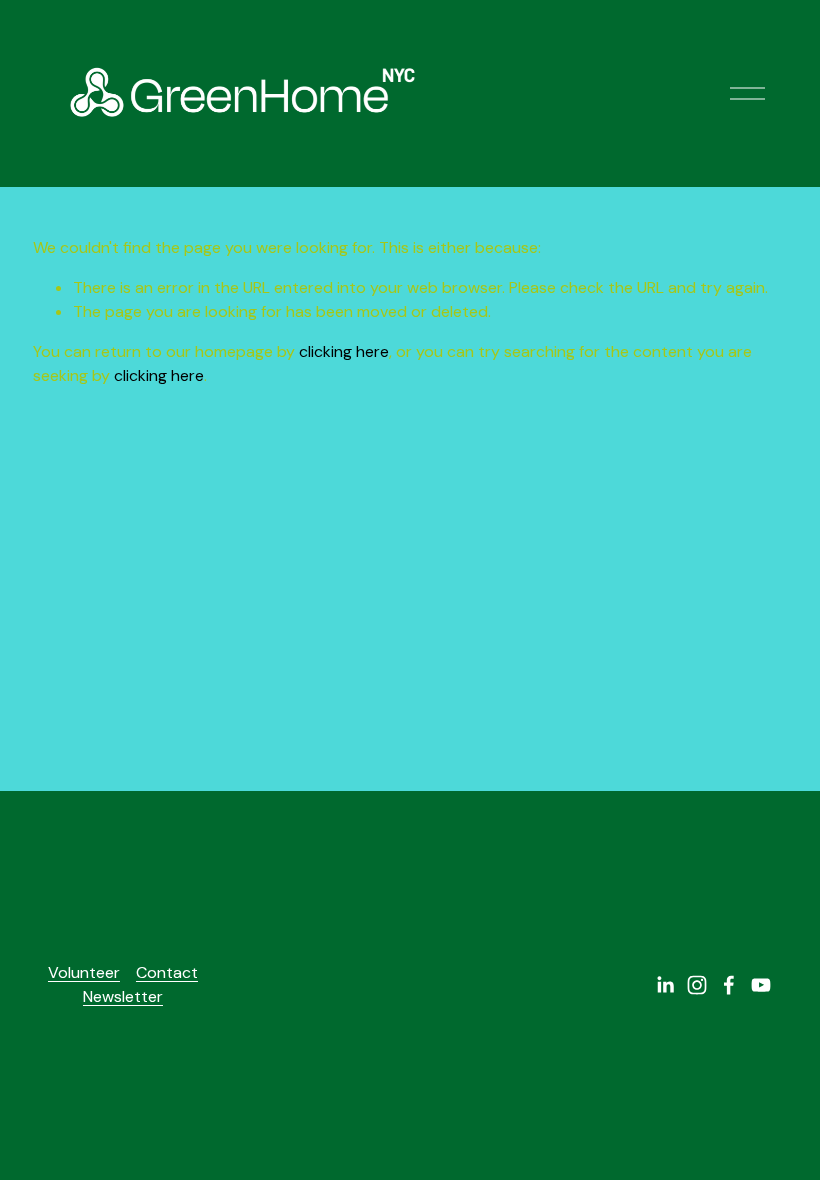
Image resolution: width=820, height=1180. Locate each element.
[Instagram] (697, 985)
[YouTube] (761, 985)
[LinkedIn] (665, 985)
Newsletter (123, 996)
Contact (167, 972)
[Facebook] (729, 985)
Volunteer (84, 972)
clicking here (344, 351)
